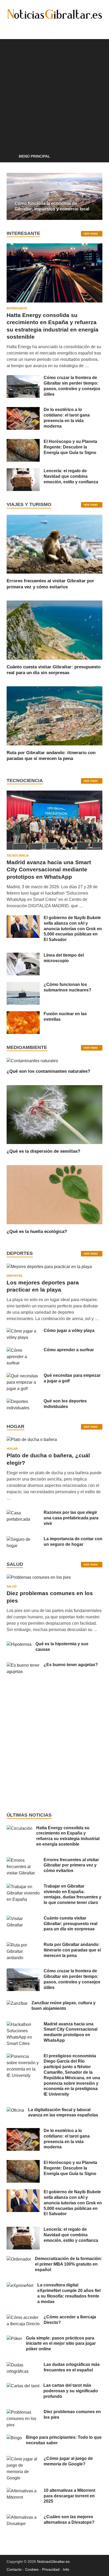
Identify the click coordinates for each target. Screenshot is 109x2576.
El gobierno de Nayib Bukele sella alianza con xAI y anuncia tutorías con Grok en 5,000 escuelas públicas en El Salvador (73, 929)
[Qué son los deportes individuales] (23, 1402)
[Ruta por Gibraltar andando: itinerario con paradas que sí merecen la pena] (54, 716)
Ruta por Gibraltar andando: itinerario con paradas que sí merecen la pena (72, 1950)
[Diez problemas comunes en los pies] (39, 1579)
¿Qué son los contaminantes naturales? (48, 1071)
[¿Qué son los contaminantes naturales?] (32, 1060)
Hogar (12, 1449)
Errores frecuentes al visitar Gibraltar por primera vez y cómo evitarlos (71, 1865)
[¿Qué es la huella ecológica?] (54, 1194)
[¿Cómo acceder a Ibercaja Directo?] (23, 2317)
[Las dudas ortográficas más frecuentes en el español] (23, 2365)
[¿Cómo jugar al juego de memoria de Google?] (23, 2459)
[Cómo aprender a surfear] (23, 1350)
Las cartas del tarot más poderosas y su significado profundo (71, 2391)
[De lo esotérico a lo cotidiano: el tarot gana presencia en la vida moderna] (23, 410)
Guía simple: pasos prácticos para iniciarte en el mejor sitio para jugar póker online (61, 2344)
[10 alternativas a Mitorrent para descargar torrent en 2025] (23, 2491)
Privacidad (51, 2569)
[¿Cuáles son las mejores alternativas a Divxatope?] (23, 2517)
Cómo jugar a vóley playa (69, 1330)
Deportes (15, 1276)
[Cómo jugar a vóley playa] (23, 1331)
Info (66, 2569)
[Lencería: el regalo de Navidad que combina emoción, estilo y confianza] (23, 471)
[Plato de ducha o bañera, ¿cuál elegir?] (32, 1441)
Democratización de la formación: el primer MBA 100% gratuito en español (69, 2264)
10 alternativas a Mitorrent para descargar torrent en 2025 (69, 2496)
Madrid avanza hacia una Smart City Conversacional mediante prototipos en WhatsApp (49, 869)
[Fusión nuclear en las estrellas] (23, 1014)
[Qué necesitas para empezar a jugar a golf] (23, 1376)
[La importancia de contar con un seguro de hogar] (23, 1539)
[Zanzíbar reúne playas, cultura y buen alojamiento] (17, 2003)
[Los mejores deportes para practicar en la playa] (49, 1267)
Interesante (17, 308)
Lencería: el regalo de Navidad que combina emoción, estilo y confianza (71, 476)
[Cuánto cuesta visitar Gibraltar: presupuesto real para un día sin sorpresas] (54, 630)
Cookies (32, 2569)
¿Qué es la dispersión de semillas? (43, 1151)
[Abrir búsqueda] (96, 157)
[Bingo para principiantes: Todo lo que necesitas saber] (14, 2438)
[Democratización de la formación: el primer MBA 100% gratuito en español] (19, 2259)
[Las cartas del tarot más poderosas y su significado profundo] (23, 2386)
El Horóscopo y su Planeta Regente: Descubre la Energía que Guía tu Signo (70, 447)
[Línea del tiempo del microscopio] (23, 956)
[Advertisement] (54, 93)
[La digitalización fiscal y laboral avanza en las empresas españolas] (15, 2110)
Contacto (14, 2569)
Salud (12, 1586)
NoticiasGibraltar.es (53, 2561)
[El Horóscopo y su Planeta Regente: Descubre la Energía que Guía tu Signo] (23, 442)
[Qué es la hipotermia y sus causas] (19, 1644)
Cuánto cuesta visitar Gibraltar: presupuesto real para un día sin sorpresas (71, 1924)
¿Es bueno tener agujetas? (71, 1665)
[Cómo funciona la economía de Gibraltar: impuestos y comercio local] (54, 196)
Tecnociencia (18, 855)
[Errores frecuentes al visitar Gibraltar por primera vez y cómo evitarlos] (54, 544)
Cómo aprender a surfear (69, 1350)
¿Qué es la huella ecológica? (37, 1232)
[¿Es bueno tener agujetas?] (23, 1665)
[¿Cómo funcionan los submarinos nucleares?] (23, 985)
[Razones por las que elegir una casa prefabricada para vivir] (23, 1513)
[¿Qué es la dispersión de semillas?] (54, 1114)
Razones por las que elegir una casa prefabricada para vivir (71, 1518)
